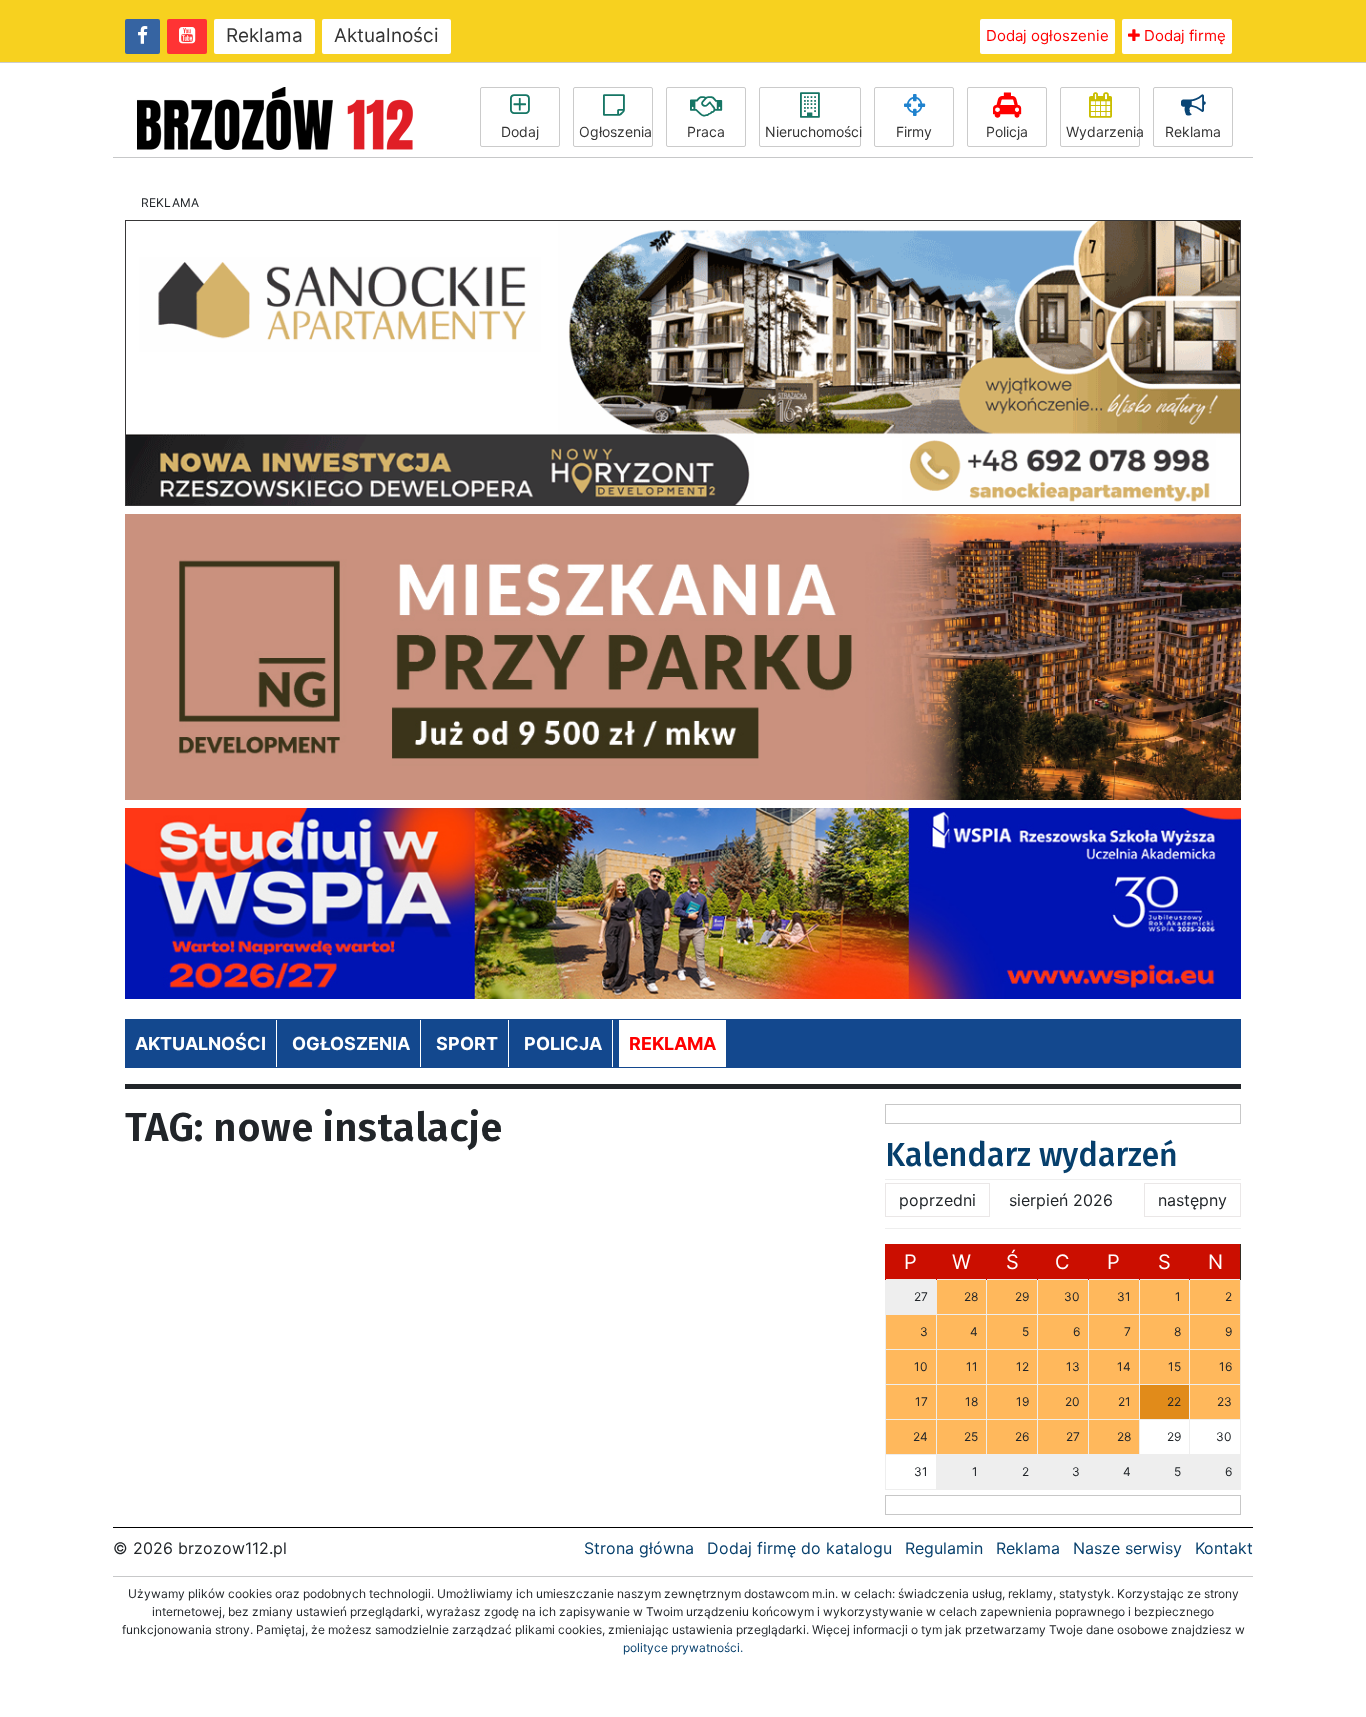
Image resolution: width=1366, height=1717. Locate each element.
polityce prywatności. (683, 1647)
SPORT (467, 1043)
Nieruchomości (813, 131)
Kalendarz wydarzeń (1031, 1155)
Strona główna (639, 1548)
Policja (1007, 131)
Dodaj (520, 131)
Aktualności (386, 35)
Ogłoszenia (615, 131)
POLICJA (563, 1043)
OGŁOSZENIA (351, 1043)
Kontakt (1224, 1548)
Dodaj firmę (1183, 35)
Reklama (264, 35)
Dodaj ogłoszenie (1047, 35)
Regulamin (944, 1548)
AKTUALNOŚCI (200, 1043)
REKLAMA (672, 1043)
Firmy (914, 131)
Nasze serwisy (1127, 1548)
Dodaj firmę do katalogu (799, 1548)
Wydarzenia (1103, 131)
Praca (706, 131)
